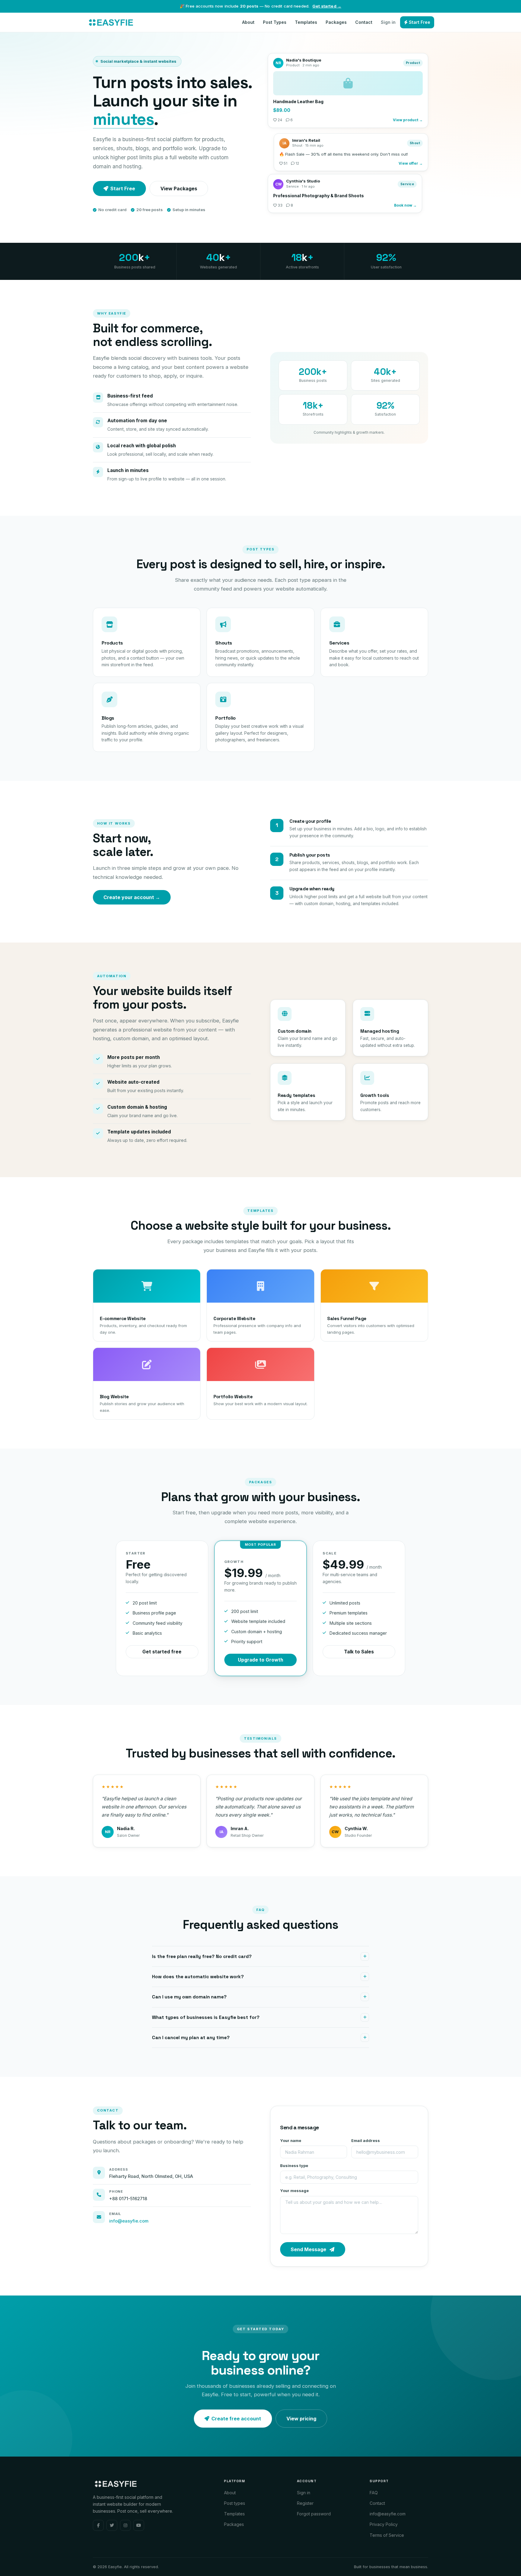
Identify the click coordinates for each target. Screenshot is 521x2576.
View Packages (179, 189)
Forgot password (314, 2514)
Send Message (308, 2249)
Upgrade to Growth (260, 1660)
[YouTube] (139, 2525)
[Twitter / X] (112, 2525)
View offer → (411, 162)
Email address (366, 2141)
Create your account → (132, 897)
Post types (235, 2503)
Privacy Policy (384, 2524)
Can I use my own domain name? (189, 1997)
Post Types (275, 22)
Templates (306, 22)
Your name (291, 2141)
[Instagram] (125, 2525)
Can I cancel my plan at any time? (191, 2038)
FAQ (374, 2493)
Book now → (405, 206)
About (248, 22)
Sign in (388, 22)
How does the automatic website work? (198, 1977)
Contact (364, 22)
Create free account (236, 2419)
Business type (294, 2166)
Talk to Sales (359, 1652)
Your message (294, 2191)
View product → (408, 122)
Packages (336, 22)
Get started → (327, 6)
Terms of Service (387, 2535)
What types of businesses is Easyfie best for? (206, 2017)
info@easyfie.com (129, 2221)
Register (305, 2503)
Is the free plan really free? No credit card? (202, 1957)
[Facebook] (98, 2525)
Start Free (419, 22)
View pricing (301, 2419)
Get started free (162, 1652)
